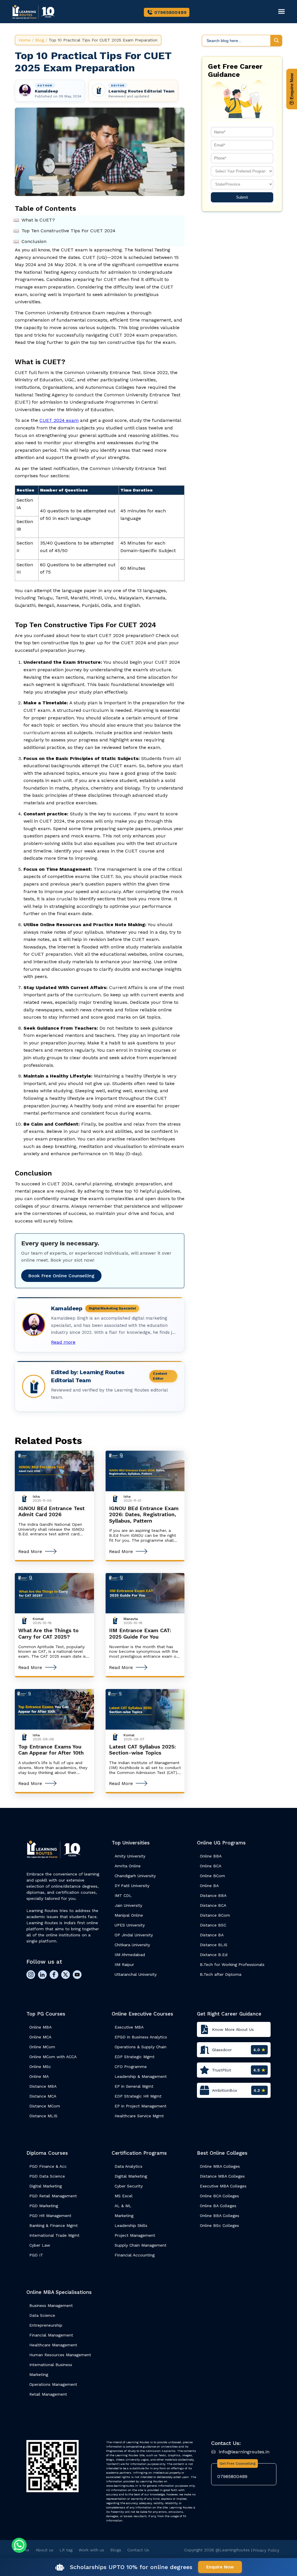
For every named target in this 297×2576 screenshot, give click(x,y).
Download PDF (145, 1329)
